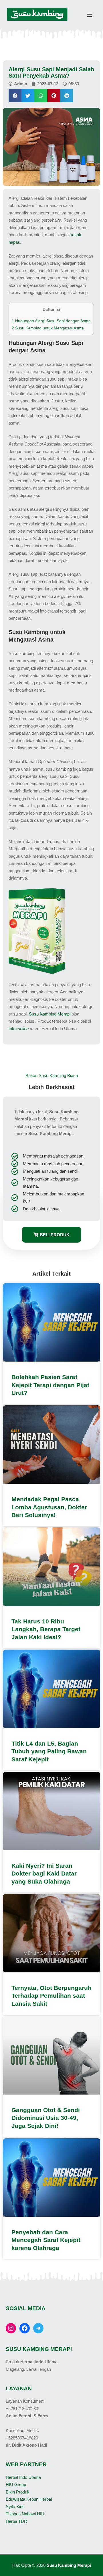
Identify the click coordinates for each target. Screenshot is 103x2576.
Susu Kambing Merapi (50, 1014)
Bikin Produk (18, 2492)
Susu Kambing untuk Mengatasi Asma (48, 328)
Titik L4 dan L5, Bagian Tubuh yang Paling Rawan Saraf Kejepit (49, 1751)
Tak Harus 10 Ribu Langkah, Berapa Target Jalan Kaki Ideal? (46, 1629)
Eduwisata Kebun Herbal (29, 2499)
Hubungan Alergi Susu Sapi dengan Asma (51, 321)
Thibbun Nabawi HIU (25, 2514)
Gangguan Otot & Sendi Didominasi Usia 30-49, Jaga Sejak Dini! (46, 2118)
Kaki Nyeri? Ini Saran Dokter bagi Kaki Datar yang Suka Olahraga (44, 1874)
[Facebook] (25, 2328)
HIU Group (16, 2484)
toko (19, 1029)
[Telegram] (38, 2328)
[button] (15, 96)
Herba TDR (16, 2521)
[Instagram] (11, 2328)
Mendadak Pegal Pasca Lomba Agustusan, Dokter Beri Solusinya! (49, 1507)
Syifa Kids (15, 2507)
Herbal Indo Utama (23, 2477)
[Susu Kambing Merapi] (37, 15)
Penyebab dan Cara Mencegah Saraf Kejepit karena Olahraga (46, 2240)
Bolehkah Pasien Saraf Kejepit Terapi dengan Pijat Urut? (50, 1385)
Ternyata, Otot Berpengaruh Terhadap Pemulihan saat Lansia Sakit (51, 1996)
